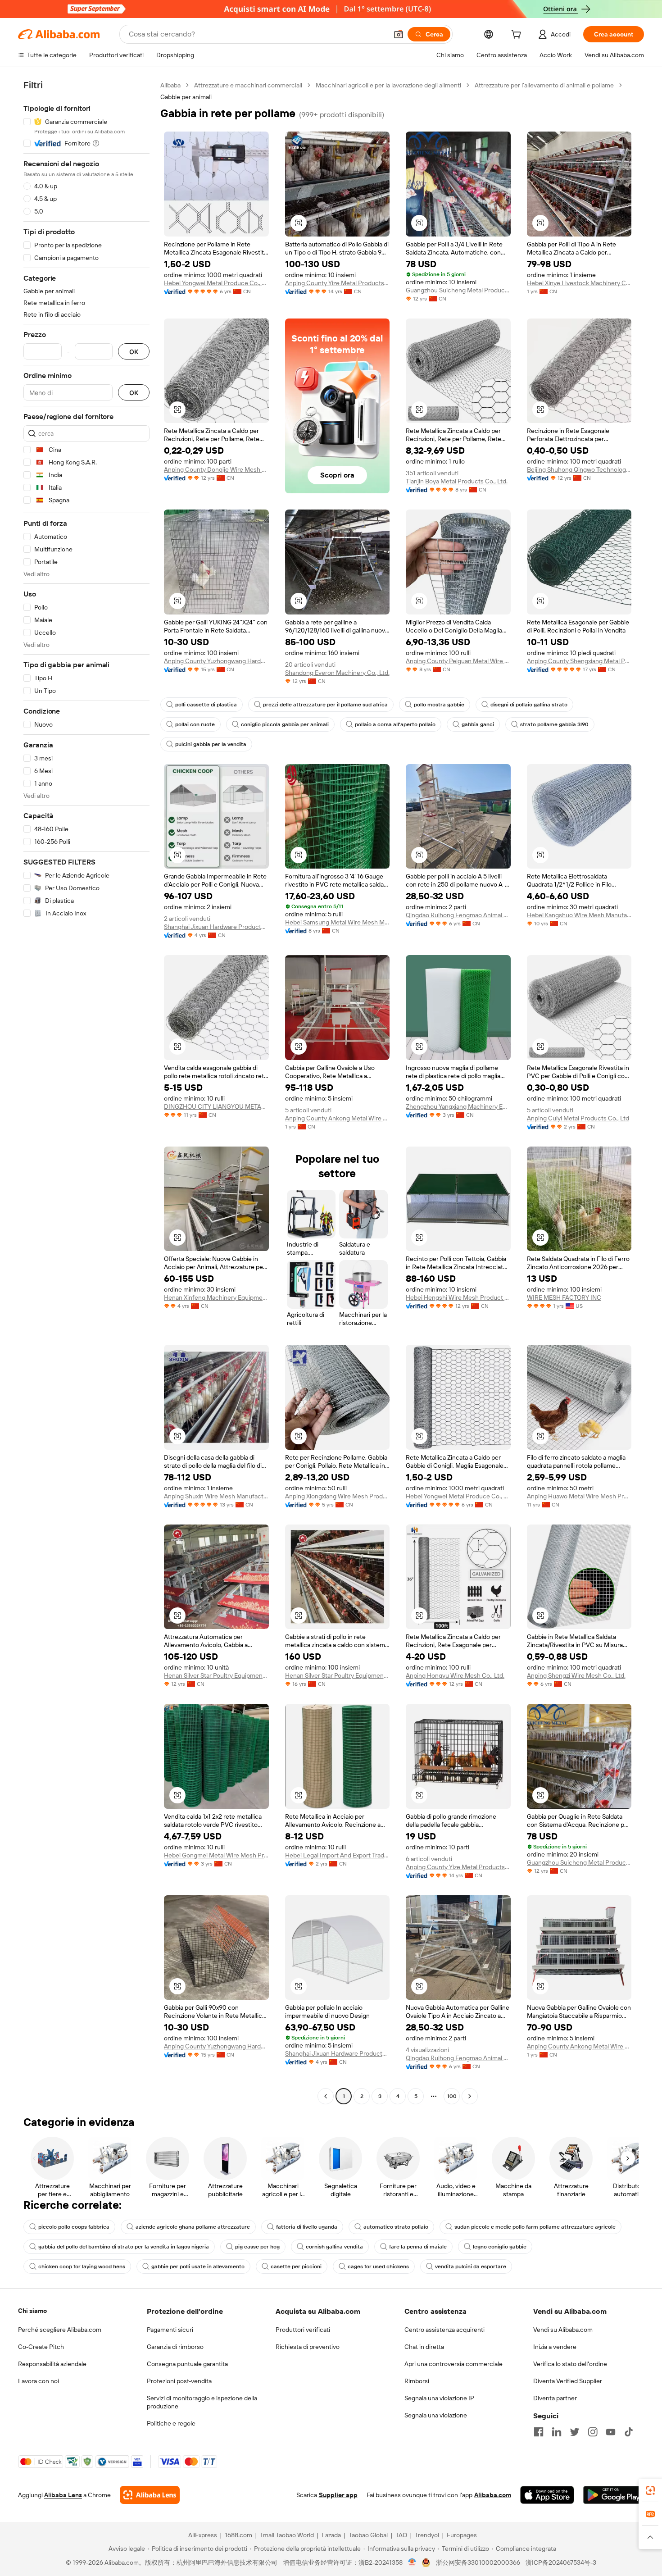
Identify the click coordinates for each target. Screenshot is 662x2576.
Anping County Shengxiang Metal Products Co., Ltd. (579, 661)
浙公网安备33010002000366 (478, 2562)
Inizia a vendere (555, 2347)
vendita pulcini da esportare (471, 2267)
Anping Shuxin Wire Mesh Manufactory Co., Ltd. (216, 1496)
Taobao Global (368, 2535)
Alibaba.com (493, 2495)
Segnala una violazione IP (439, 2398)
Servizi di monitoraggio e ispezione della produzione (202, 2402)
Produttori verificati (303, 2330)
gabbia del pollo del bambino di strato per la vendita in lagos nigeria (124, 2247)
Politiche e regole (171, 2423)
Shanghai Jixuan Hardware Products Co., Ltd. (216, 927)
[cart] (518, 36)
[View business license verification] (412, 2562)
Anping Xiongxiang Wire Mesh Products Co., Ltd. (338, 1496)
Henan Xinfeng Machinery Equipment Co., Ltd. (216, 1297)
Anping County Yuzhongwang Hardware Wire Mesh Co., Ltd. (216, 661)
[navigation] (86, 1092)
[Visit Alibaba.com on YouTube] (611, 2432)
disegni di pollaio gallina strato (529, 705)
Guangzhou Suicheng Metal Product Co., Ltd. (458, 290)
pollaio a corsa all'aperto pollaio (395, 724)
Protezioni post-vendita (179, 2381)
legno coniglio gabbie (500, 2247)
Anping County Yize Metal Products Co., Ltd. (338, 283)
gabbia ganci (478, 724)
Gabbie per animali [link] (186, 97)
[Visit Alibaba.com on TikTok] (629, 2432)
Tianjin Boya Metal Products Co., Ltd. (457, 481)
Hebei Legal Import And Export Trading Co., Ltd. (338, 1855)
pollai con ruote (195, 724)
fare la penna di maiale (418, 2247)
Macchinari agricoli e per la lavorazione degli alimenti (388, 85)
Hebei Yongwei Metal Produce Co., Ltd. (216, 283)
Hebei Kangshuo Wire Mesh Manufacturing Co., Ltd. (579, 915)
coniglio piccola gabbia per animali (285, 724)
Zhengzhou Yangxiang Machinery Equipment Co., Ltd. (458, 1106)
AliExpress (203, 2535)
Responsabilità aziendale (52, 2364)
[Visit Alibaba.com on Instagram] (593, 2432)
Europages (462, 2535)
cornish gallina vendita (334, 2247)
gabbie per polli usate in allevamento (198, 2267)
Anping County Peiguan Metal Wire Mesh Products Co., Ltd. (458, 661)
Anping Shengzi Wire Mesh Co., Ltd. (576, 1675)
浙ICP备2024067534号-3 (561, 2562)
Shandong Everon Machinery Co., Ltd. (337, 673)
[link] (650, 2490)
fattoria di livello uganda (307, 2227)
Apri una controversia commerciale (453, 2364)
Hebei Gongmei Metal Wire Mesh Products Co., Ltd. (216, 1855)
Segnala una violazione (436, 2415)
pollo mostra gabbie (439, 705)
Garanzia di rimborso (175, 2347)
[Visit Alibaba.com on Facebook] (539, 2432)
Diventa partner (555, 2398)
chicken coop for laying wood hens (82, 2267)
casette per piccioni (296, 2267)
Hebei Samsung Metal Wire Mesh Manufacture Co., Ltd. (338, 922)
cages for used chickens (378, 2267)
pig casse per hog (257, 2247)
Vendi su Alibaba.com (563, 2330)
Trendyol (427, 2535)
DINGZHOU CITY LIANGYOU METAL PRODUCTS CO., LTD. (216, 1106)
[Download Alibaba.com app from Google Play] (614, 2495)
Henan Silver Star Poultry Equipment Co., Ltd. (216, 1675)
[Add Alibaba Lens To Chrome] (150, 2495)
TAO (401, 2535)
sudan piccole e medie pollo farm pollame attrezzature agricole (535, 2227)
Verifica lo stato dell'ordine (570, 2364)
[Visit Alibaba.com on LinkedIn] (557, 2432)
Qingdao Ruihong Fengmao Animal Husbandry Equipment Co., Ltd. (458, 915)
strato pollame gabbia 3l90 (554, 724)
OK (134, 352)
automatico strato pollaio (396, 2227)
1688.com (238, 2535)
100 (452, 2096)
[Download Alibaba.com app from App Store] (547, 2495)
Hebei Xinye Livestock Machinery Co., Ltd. (579, 283)
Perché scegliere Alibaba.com (60, 2330)
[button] (399, 34)
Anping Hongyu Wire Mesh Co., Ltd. (455, 1675)
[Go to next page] (470, 2096)
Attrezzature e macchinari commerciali (248, 85)
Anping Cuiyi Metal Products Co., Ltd (578, 1118)
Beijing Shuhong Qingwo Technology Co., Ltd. (579, 469)
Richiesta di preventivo (308, 2347)
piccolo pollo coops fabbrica (74, 2227)
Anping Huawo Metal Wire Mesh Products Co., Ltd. (579, 1496)
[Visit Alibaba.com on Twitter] (575, 2432)
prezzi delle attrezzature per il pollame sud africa (325, 705)
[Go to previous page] (326, 2096)
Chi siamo (32, 2311)
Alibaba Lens (63, 2495)
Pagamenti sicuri (170, 2330)
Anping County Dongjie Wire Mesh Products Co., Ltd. (216, 469)
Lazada (331, 2535)
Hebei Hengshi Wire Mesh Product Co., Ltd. (458, 1297)
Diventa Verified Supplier (568, 2381)
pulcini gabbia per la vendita (211, 744)
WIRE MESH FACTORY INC (564, 1297)
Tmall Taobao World (287, 2535)
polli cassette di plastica (206, 705)
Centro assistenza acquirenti (444, 2330)
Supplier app (338, 2495)
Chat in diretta (424, 2347)
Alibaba (170, 85)
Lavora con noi (39, 2381)
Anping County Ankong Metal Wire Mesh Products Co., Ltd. (338, 1118)
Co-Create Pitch (41, 2347)
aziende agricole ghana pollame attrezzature (193, 2227)
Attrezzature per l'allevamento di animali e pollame (544, 85)
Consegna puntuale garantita (187, 2364)
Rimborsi (417, 2381)
